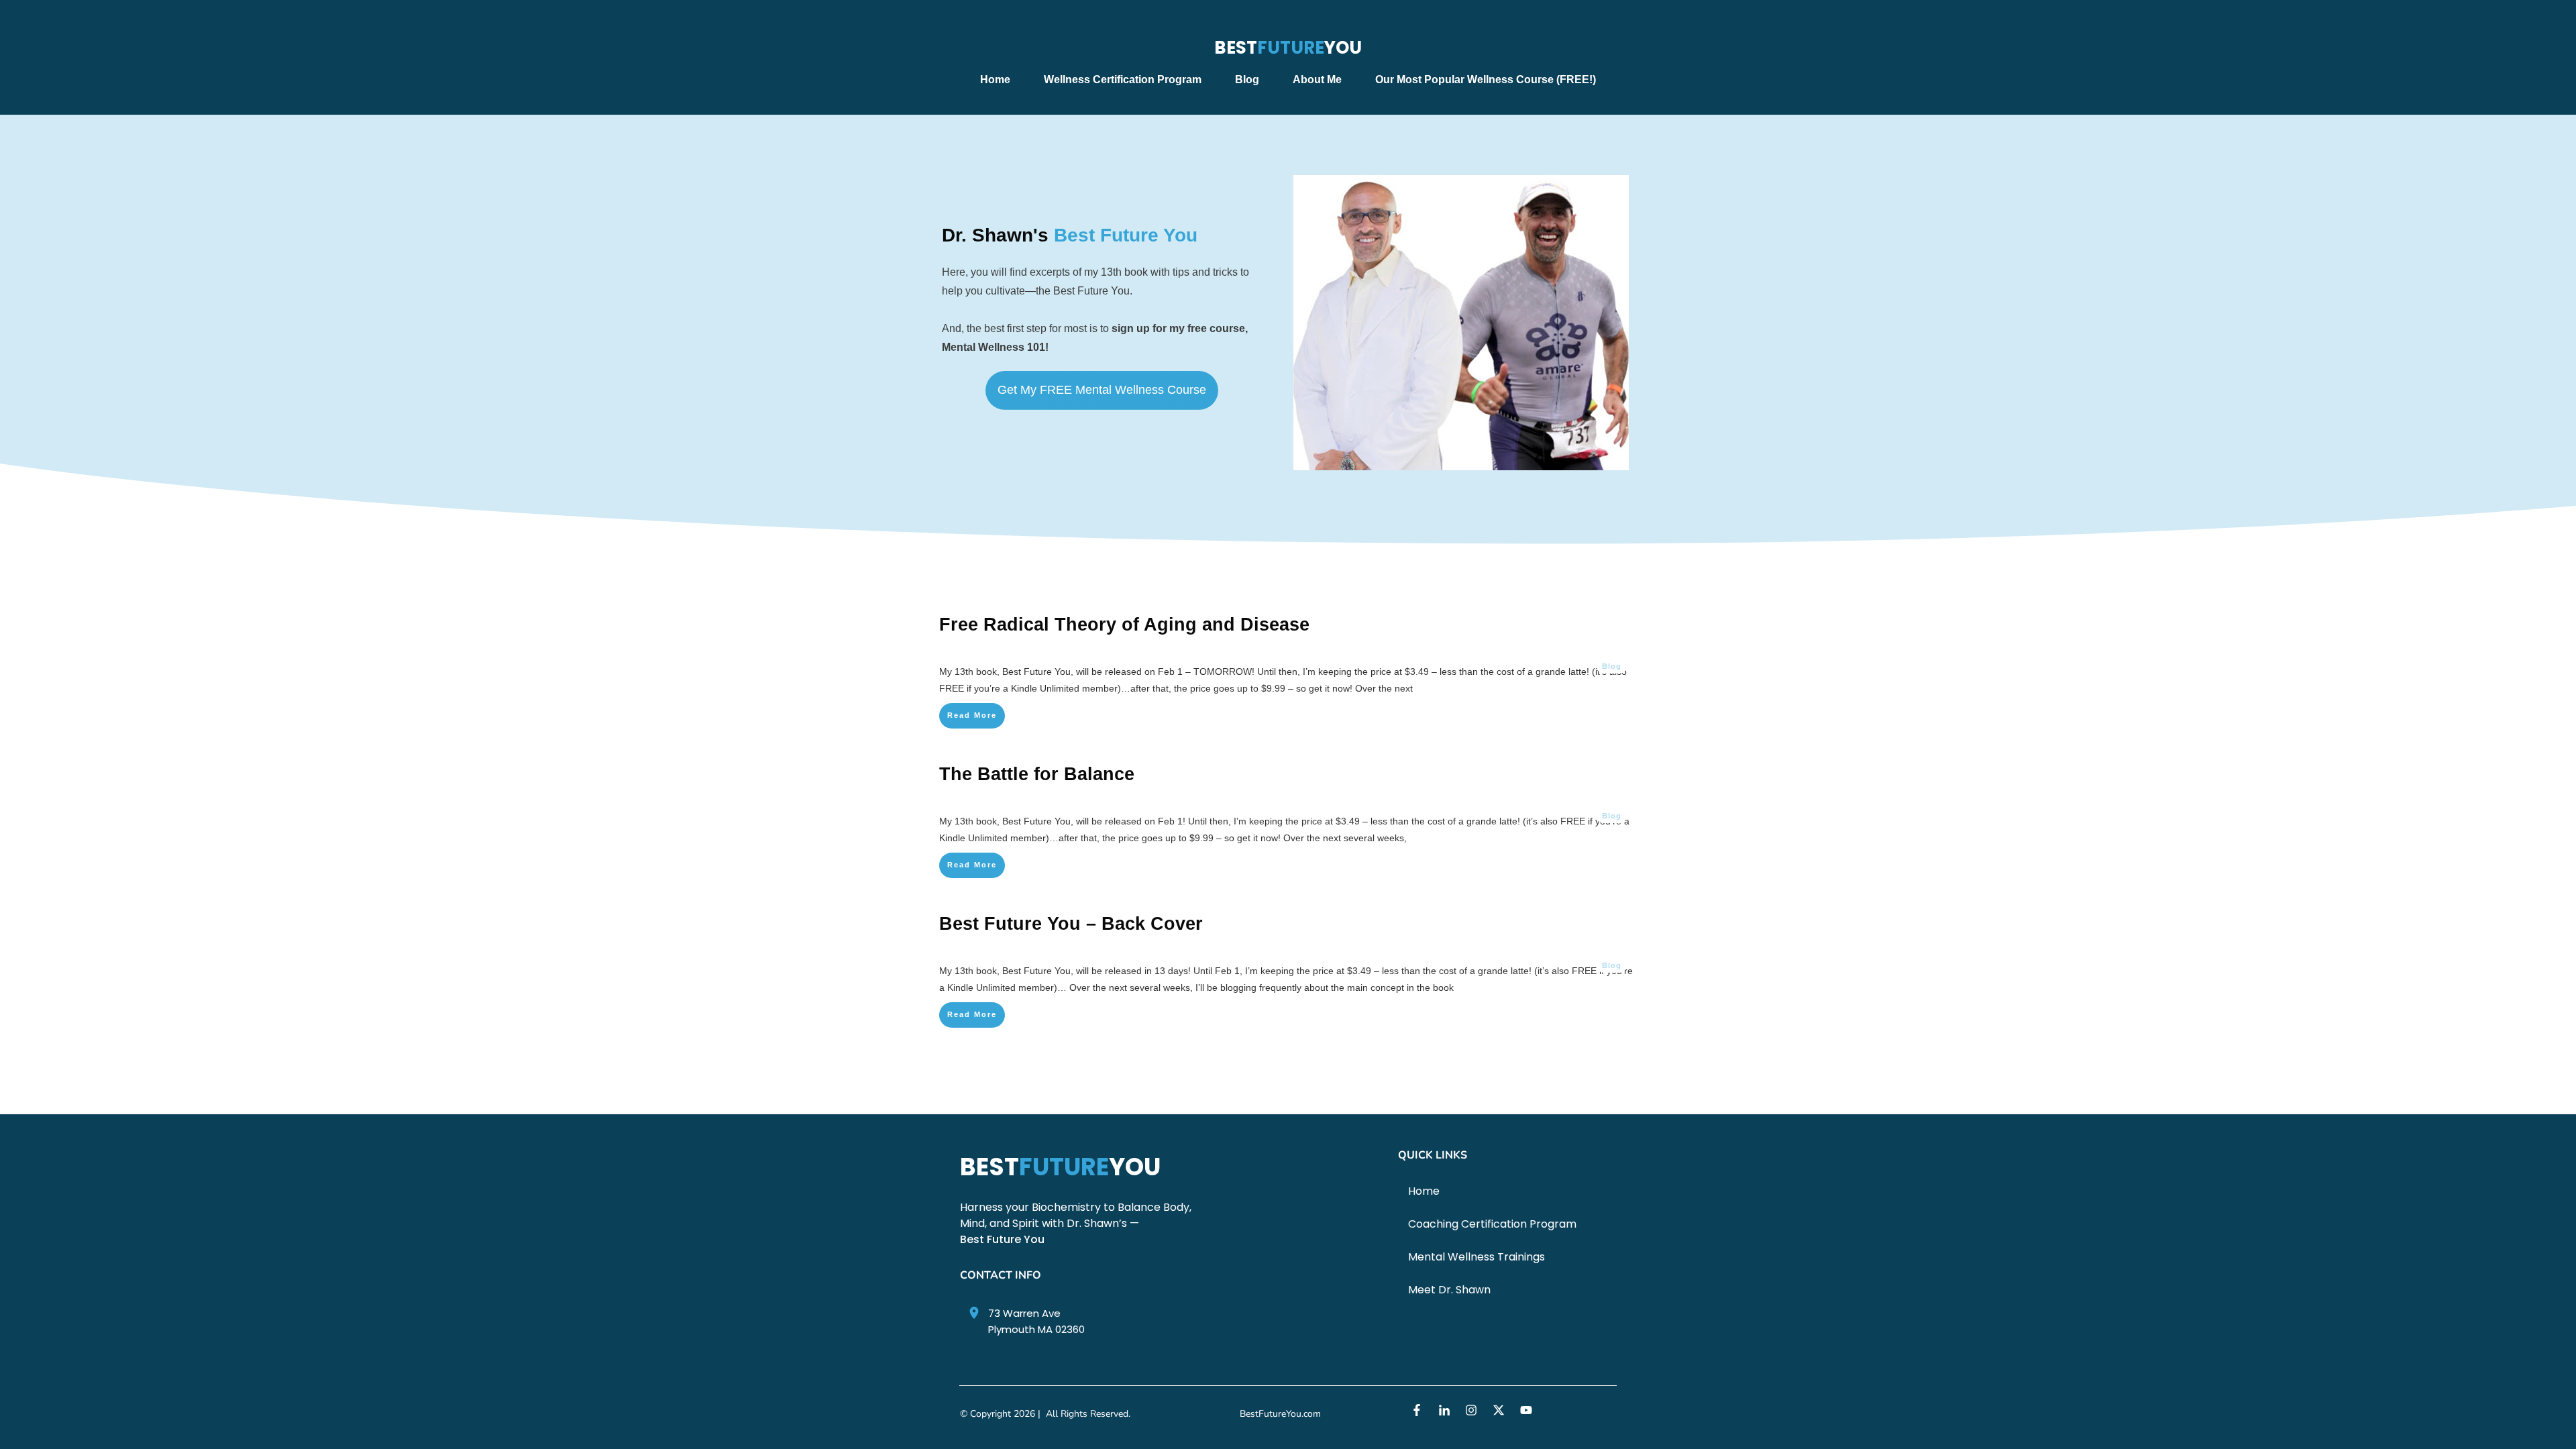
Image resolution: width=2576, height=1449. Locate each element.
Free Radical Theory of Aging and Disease (1124, 625)
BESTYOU (1288, 48)
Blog (1612, 666)
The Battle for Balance (1037, 774)
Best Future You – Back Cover (1071, 924)
